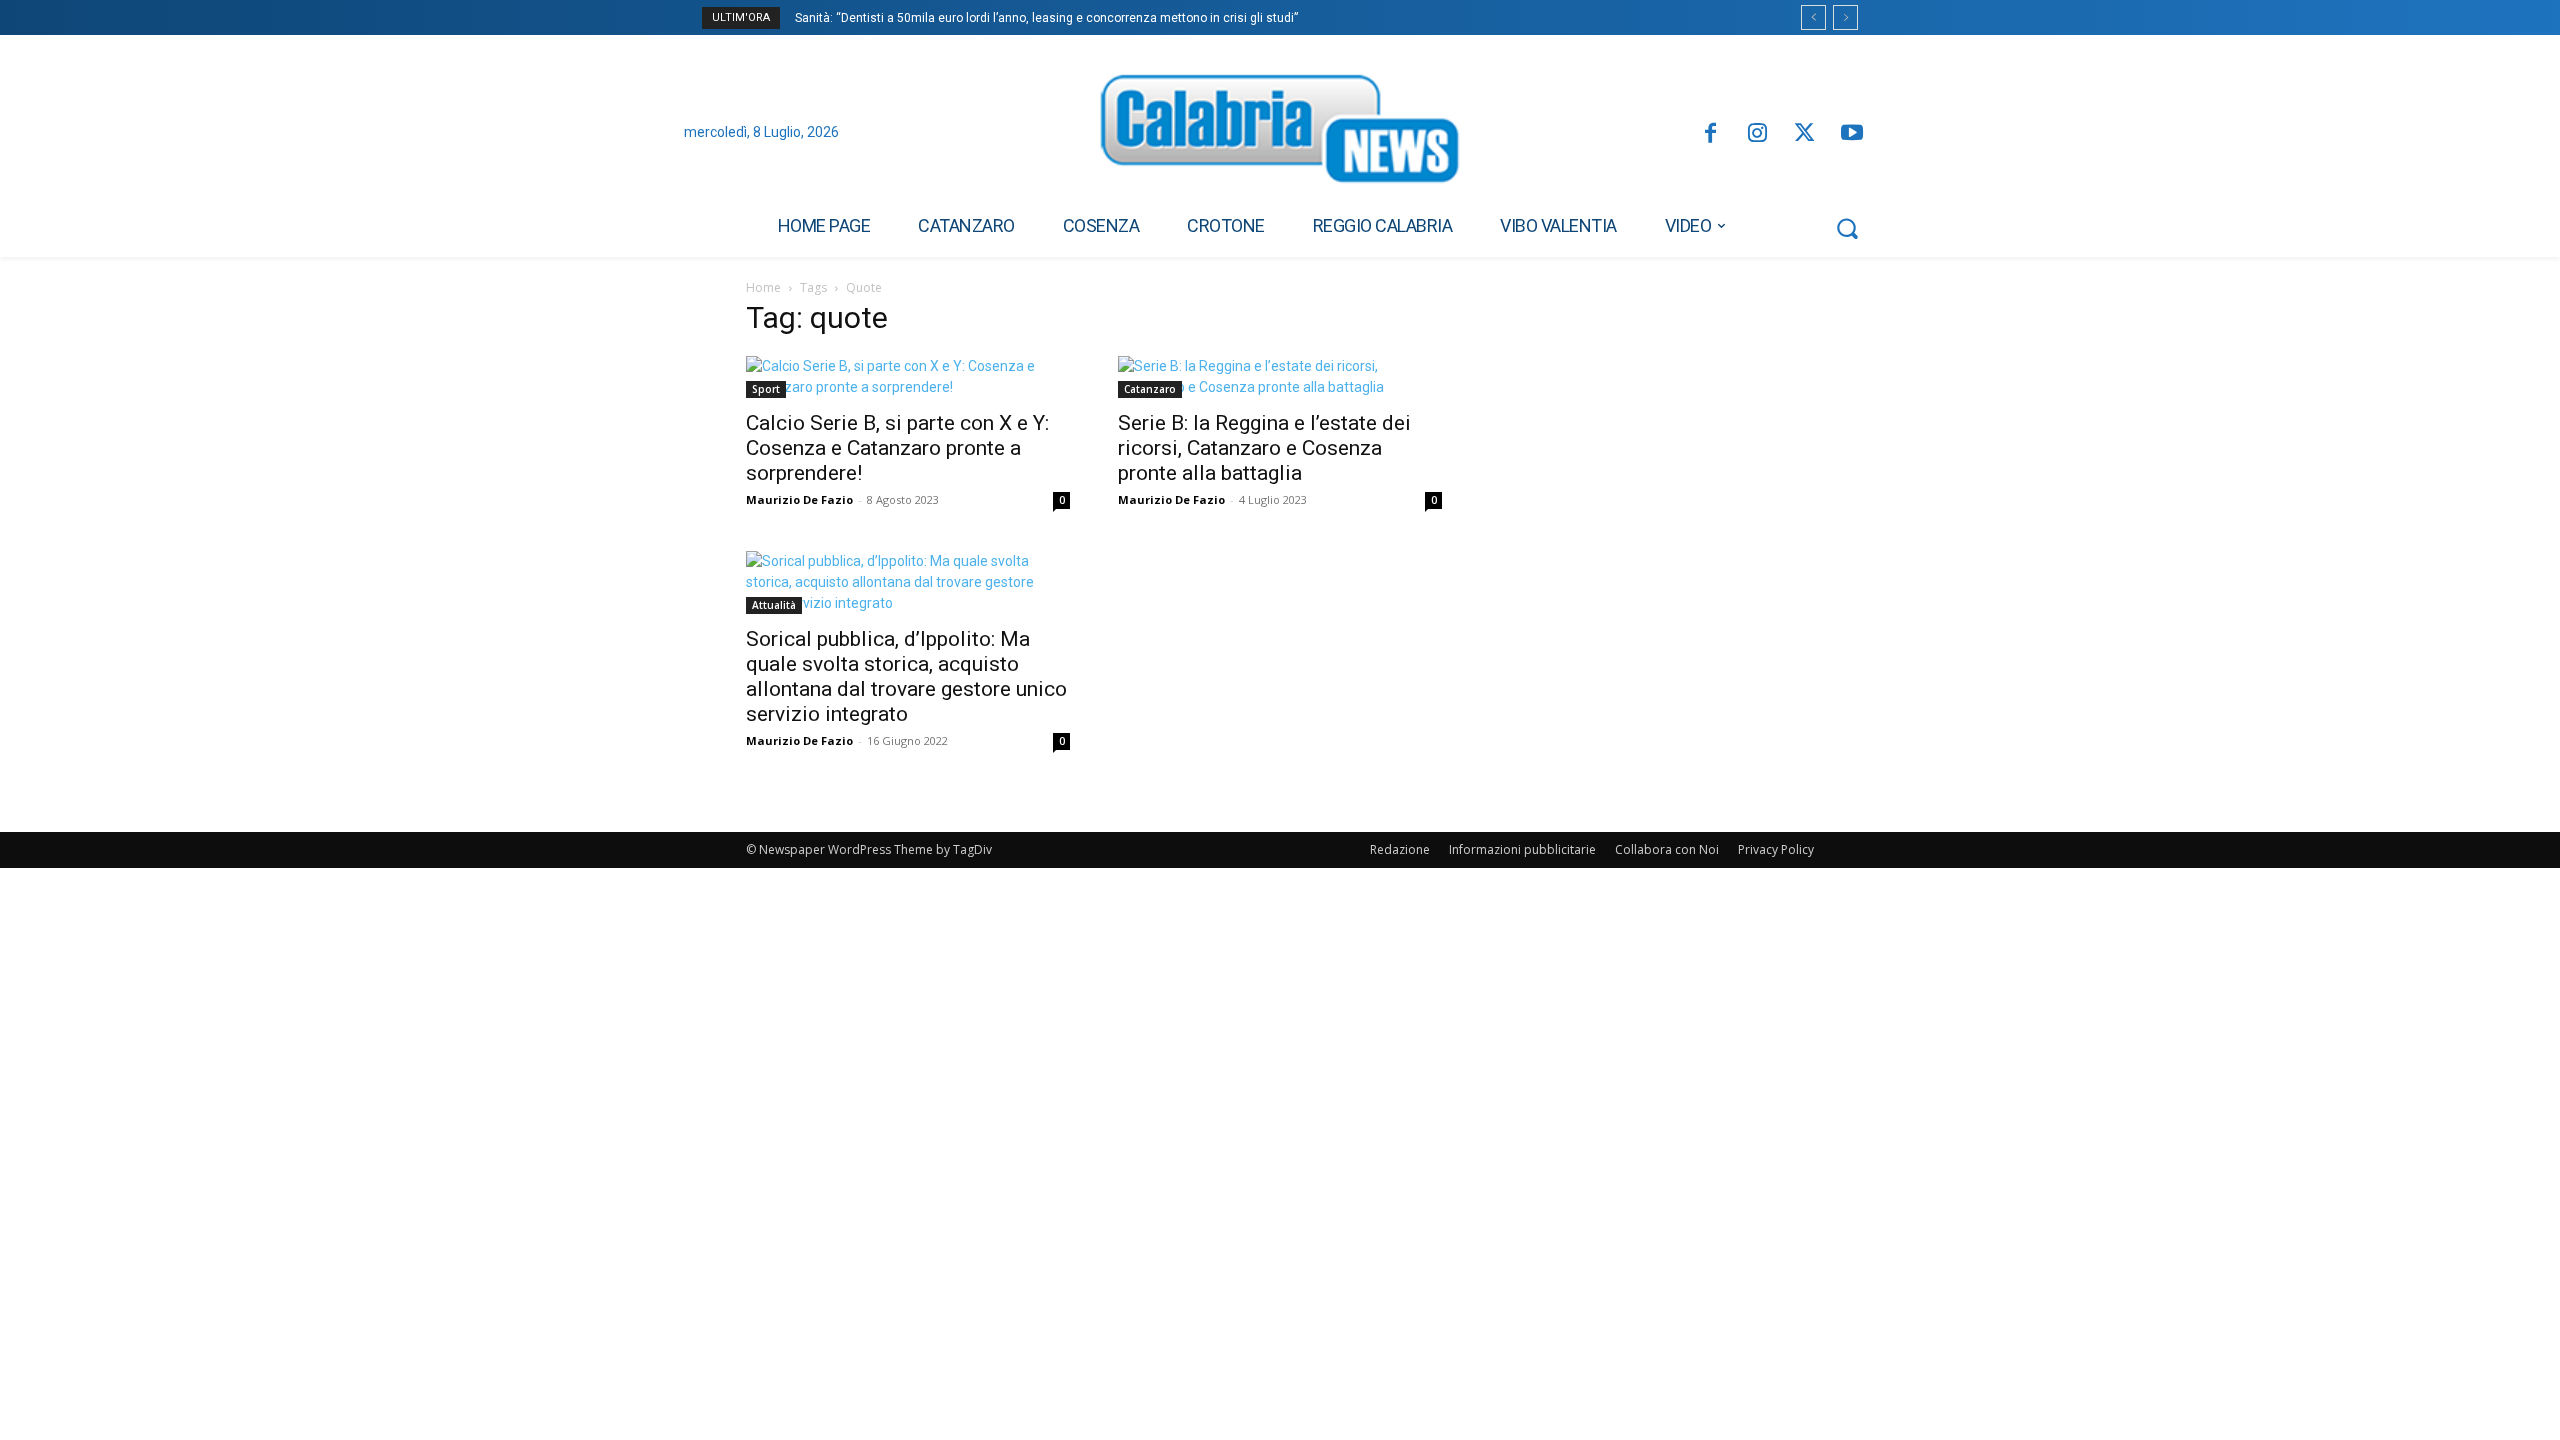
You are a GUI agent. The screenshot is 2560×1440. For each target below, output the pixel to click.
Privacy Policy (1776, 849)
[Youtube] (1852, 134)
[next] (1845, 17)
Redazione (1400, 849)
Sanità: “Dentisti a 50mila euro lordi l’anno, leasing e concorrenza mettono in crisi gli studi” (1046, 18)
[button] (1847, 228)
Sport (766, 389)
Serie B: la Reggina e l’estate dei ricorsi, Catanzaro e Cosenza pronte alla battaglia (1264, 448)
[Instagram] (1757, 134)
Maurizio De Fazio (799, 499)
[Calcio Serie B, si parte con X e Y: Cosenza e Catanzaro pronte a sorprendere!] (908, 377)
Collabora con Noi (1667, 849)
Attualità (774, 605)
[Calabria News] (1280, 134)
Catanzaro (1150, 389)
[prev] (1813, 17)
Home (763, 287)
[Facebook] (1709, 134)
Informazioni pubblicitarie (1522, 849)
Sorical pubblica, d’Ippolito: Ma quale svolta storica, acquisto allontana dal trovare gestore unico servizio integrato (906, 676)
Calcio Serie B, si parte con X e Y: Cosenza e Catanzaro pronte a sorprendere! (897, 448)
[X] (1804, 134)
